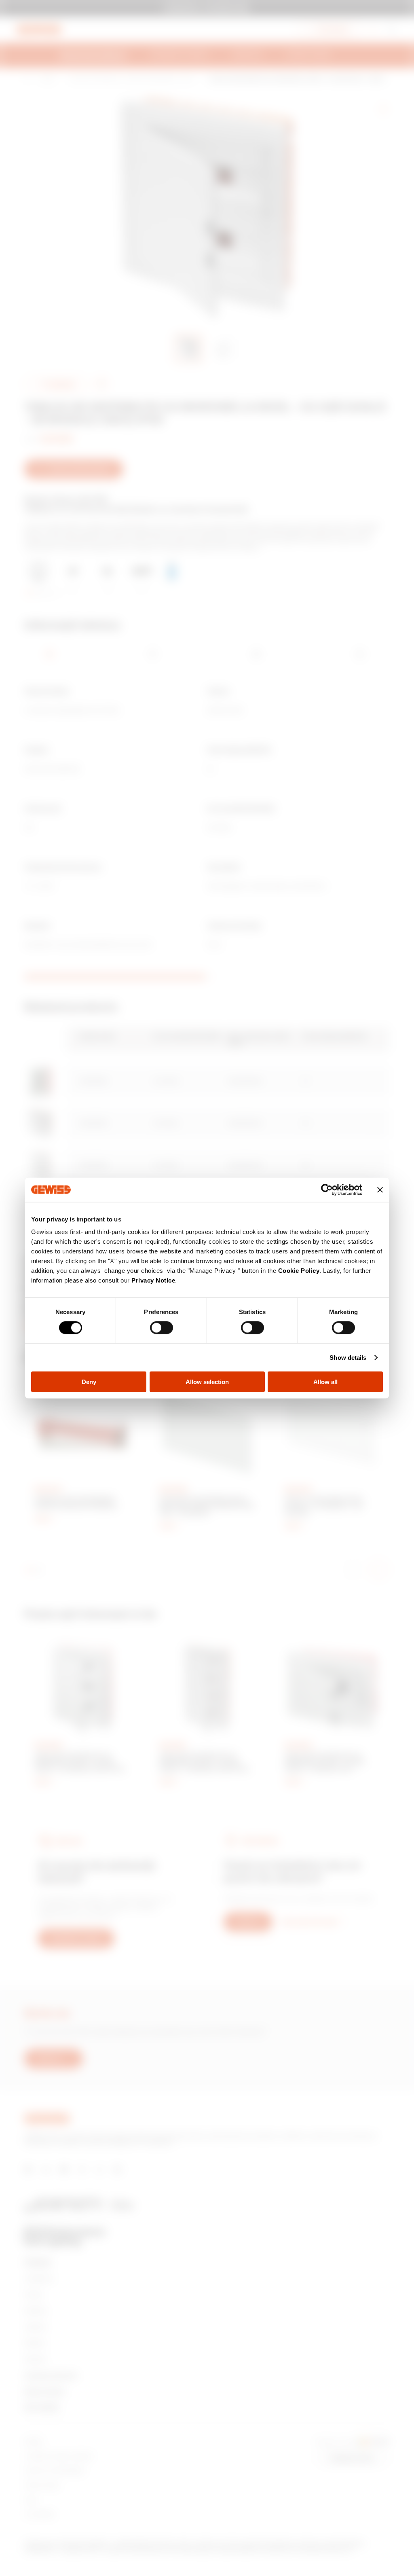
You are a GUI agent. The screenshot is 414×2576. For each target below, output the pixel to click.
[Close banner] (380, 1190)
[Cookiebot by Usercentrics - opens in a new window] (327, 1190)
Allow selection (207, 1382)
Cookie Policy (299, 1271)
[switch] (162, 1327)
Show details (348, 1357)
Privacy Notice (153, 1280)
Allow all (325, 1382)
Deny (89, 1382)
